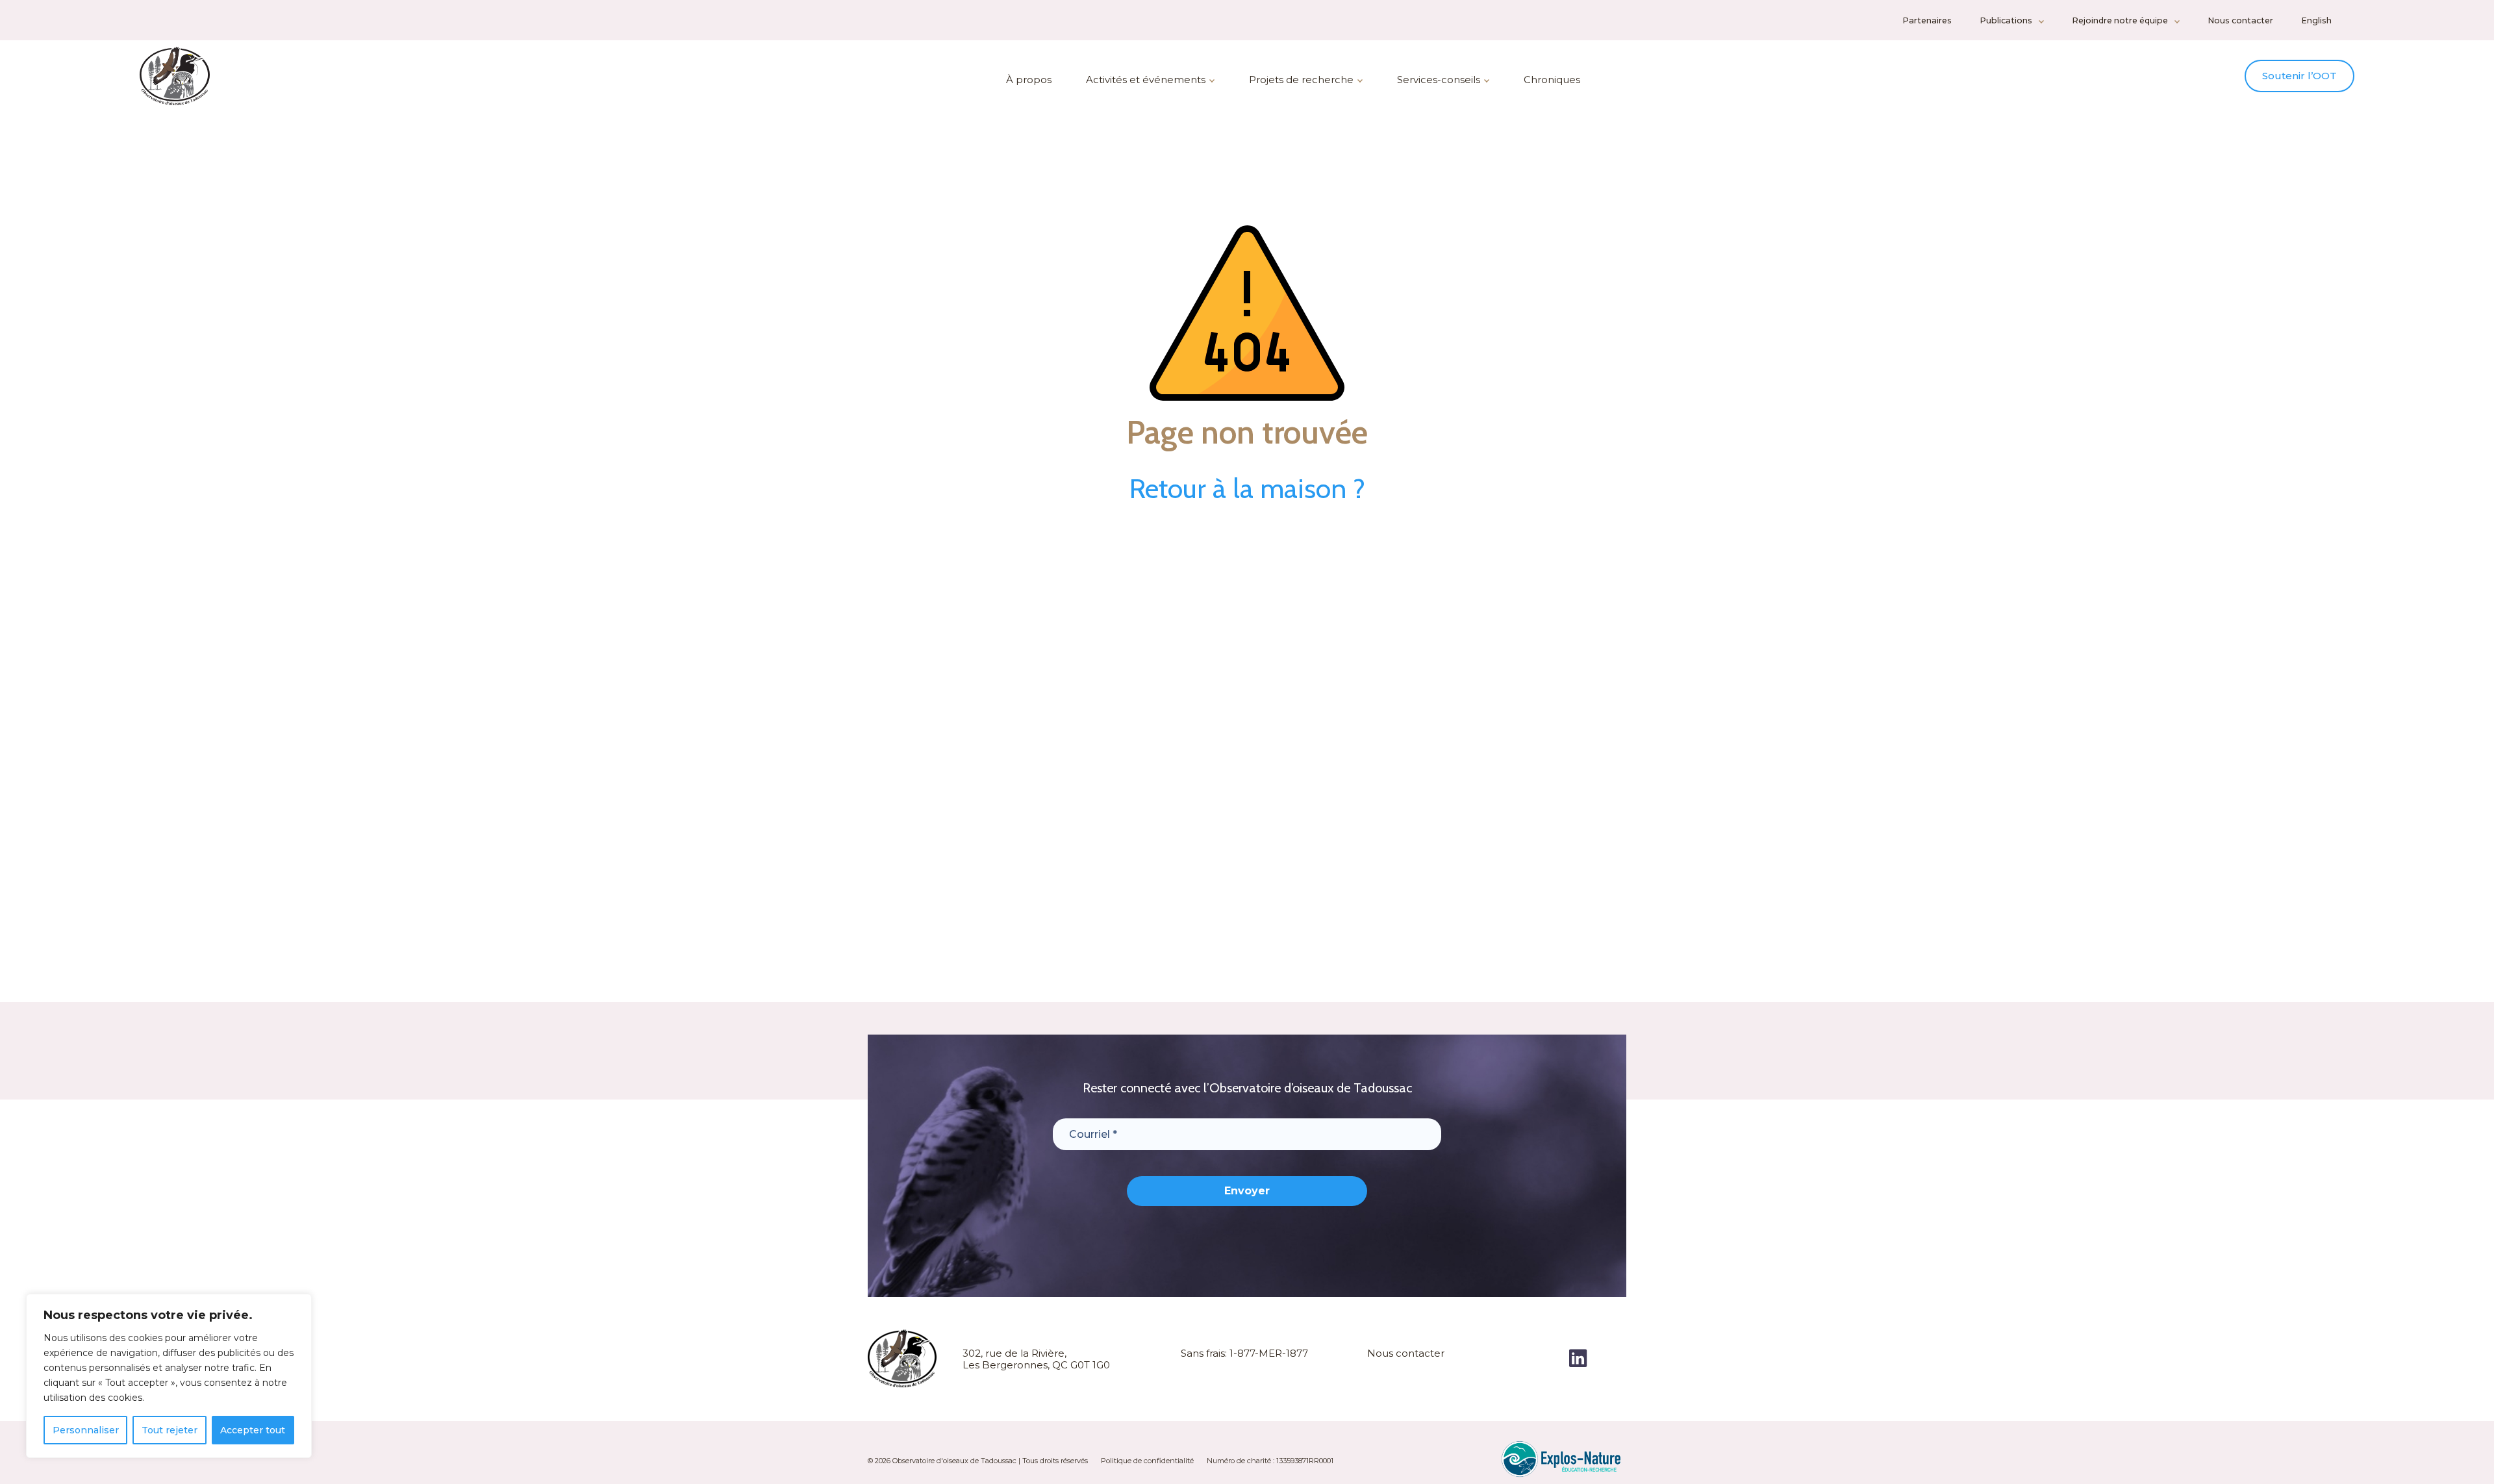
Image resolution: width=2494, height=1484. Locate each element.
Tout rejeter (170, 1430)
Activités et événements (1146, 80)
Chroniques (1552, 80)
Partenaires (1927, 20)
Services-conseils (1439, 80)
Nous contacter (2240, 20)
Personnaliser (86, 1430)
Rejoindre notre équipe (2120, 20)
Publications (2006, 20)
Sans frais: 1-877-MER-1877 (1244, 1353)
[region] (169, 1376)
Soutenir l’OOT (2299, 76)
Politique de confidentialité (1147, 1461)
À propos (1029, 80)
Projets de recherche (1301, 80)
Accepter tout (253, 1430)
